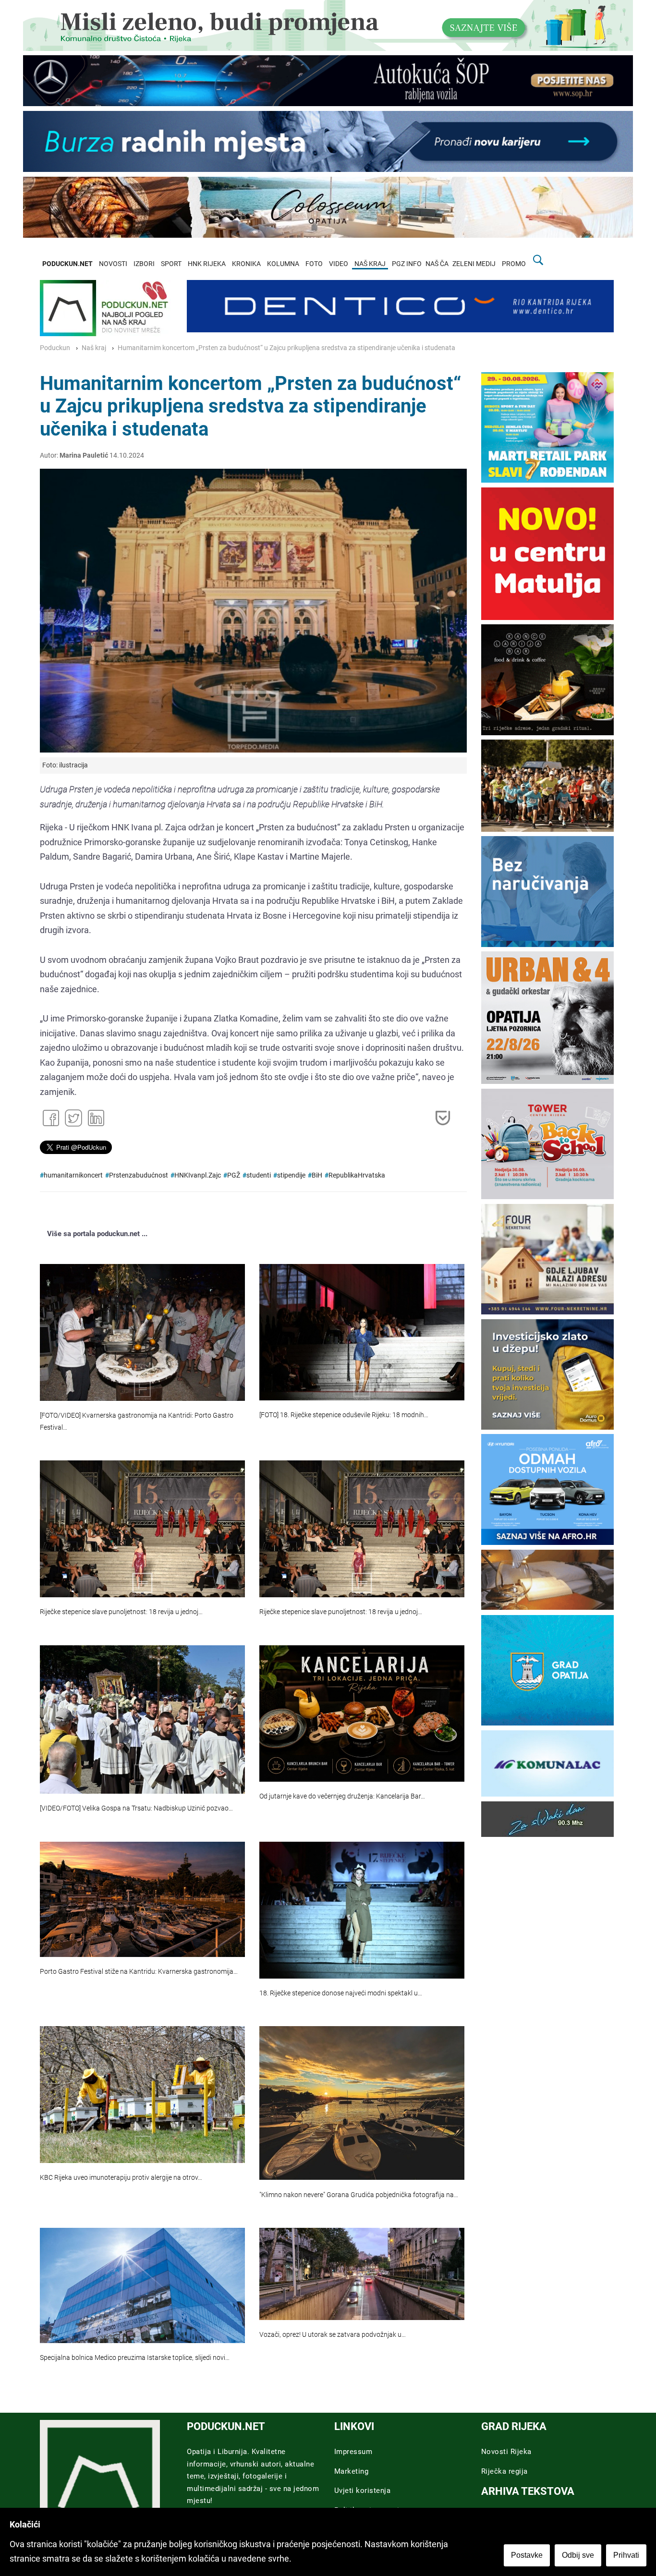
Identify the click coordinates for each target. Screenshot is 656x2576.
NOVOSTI (113, 264)
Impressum (353, 2452)
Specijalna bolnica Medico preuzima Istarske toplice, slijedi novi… (135, 2358)
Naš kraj (94, 348)
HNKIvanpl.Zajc (198, 1175)
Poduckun (55, 348)
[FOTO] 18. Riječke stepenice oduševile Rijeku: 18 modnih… (344, 1415)
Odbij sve (578, 2555)
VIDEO (339, 264)
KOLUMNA (283, 264)
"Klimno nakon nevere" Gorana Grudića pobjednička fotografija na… (359, 2195)
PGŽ (234, 1175)
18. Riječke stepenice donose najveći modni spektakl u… (341, 1993)
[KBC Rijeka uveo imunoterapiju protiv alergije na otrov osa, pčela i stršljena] (142, 2094)
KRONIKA (246, 264)
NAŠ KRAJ (370, 264)
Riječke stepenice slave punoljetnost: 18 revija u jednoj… (121, 1612)
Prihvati (626, 2555)
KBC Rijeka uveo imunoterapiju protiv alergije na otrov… (121, 2178)
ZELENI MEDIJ (474, 264)
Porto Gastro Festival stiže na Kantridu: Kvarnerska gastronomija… (139, 1972)
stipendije (291, 1175)
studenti (259, 1175)
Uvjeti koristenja (363, 2491)
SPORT (171, 264)
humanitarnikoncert (73, 1175)
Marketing (352, 2471)
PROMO (514, 264)
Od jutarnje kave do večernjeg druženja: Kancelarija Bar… (342, 1796)
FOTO (314, 264)
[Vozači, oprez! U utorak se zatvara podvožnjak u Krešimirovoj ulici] (362, 2274)
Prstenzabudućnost (139, 1175)
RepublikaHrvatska (357, 1175)
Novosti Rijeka (506, 2452)
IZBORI (144, 264)
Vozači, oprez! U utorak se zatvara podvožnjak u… (333, 2335)
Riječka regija (504, 2471)
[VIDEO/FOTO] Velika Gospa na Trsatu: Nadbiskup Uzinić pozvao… (136, 1808)
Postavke (527, 2555)
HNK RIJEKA (207, 264)
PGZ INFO (407, 264)
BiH (317, 1175)
